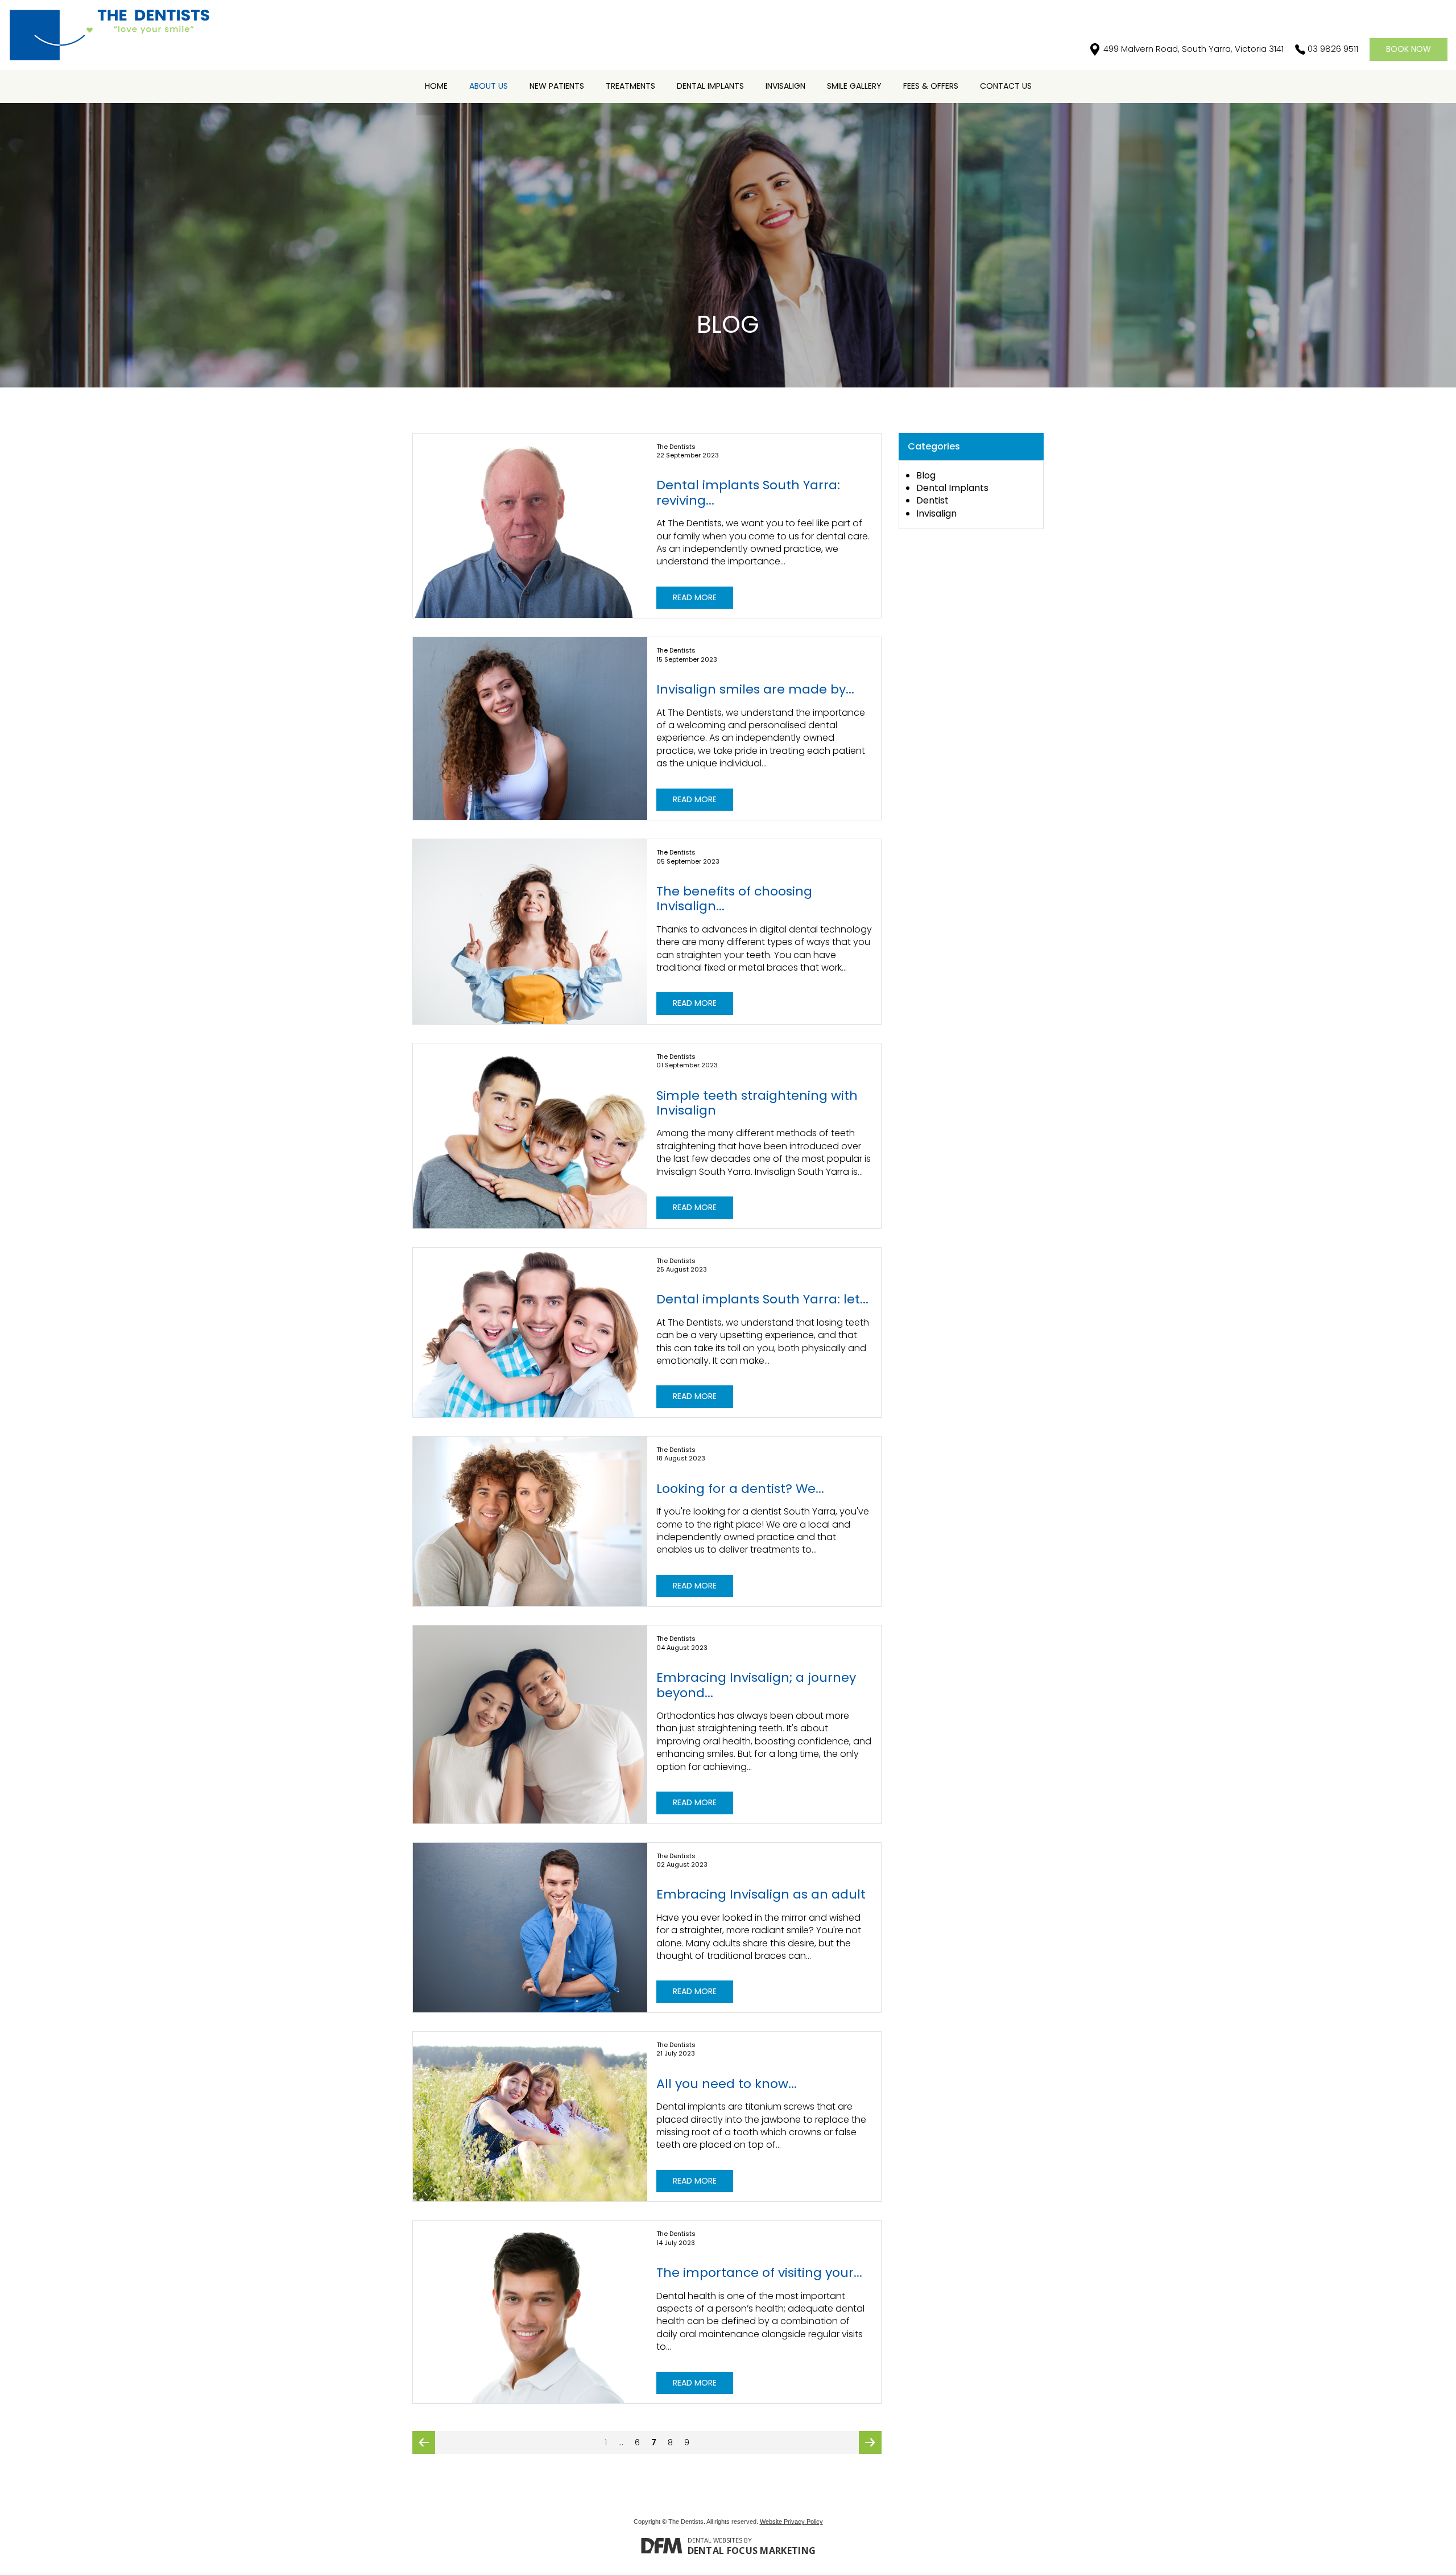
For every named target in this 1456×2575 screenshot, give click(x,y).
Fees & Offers (931, 86)
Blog (926, 475)
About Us (489, 86)
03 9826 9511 (1333, 49)
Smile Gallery (854, 86)
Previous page (424, 2445)
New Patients (557, 86)
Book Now (1409, 49)
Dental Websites (715, 2540)
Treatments (630, 86)
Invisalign (785, 86)
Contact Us (1006, 86)
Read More (695, 597)
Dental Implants (710, 86)
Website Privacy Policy (791, 2522)
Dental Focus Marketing (752, 2551)
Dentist (932, 500)
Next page (870, 2445)
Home (436, 86)
